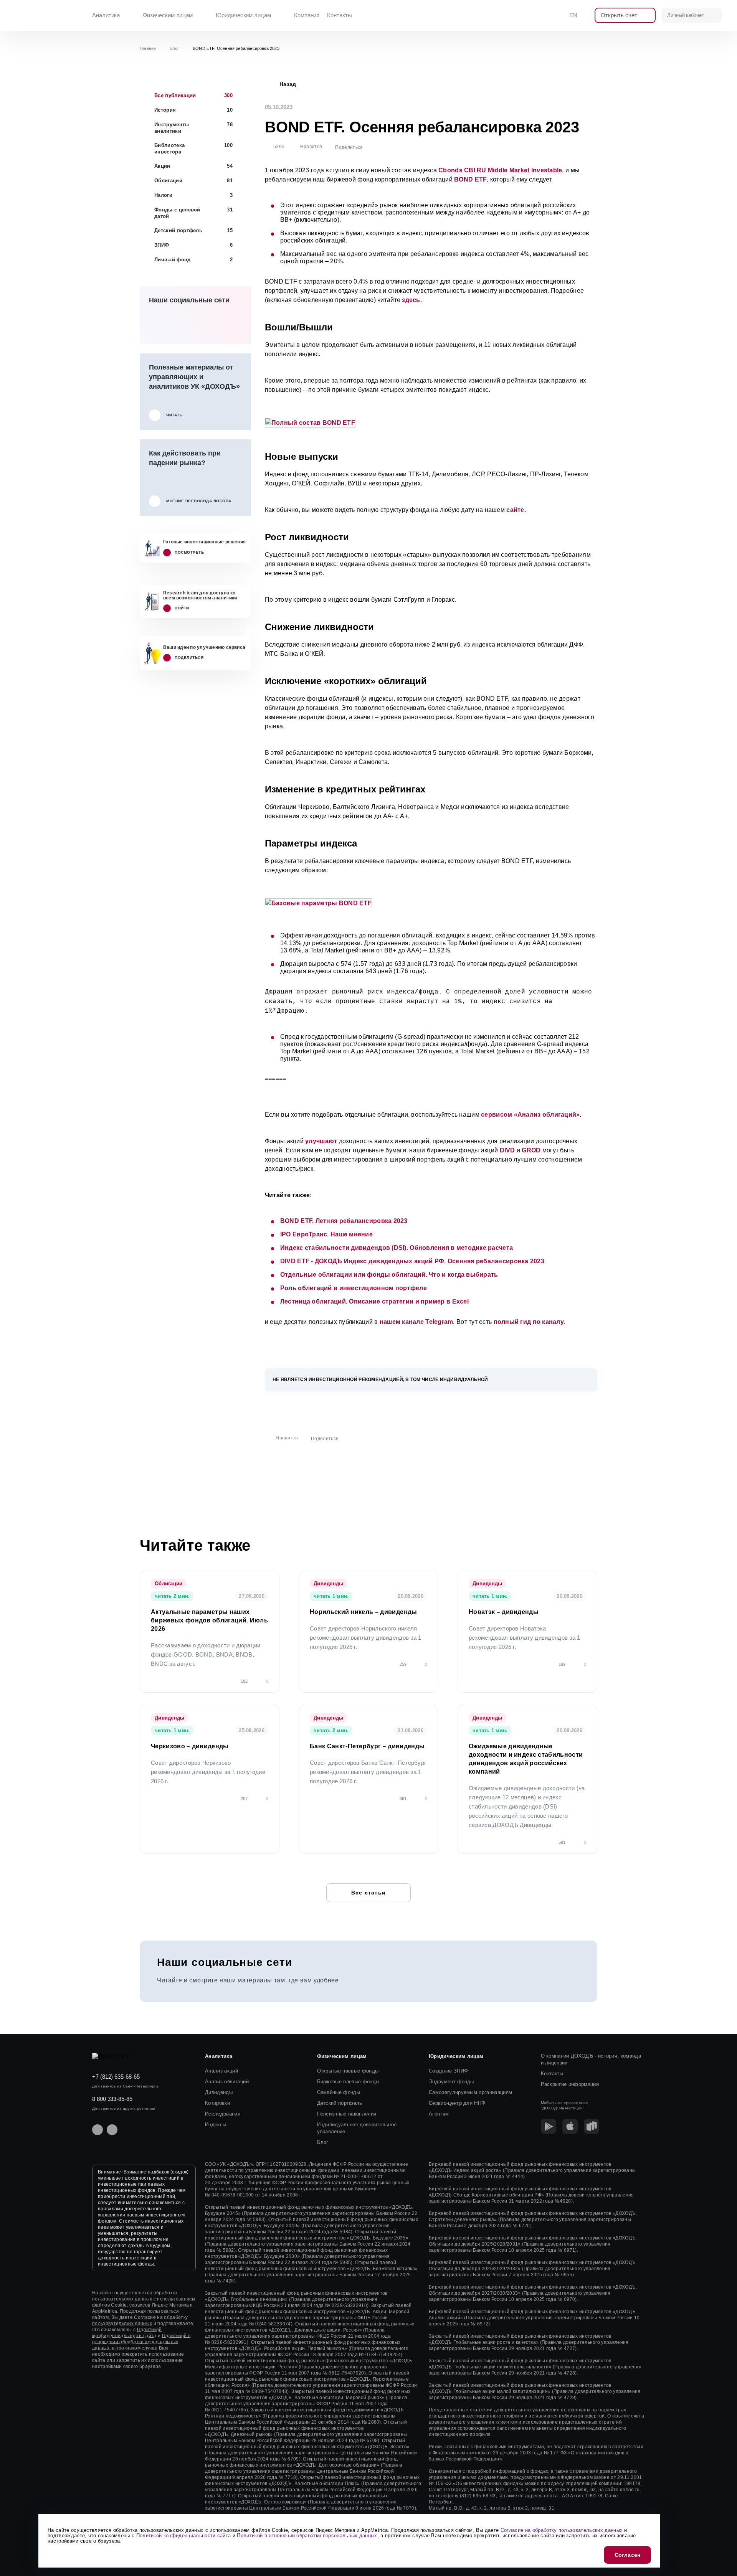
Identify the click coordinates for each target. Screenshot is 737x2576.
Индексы (216, 2125)
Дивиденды (219, 2092)
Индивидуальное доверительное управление (357, 2128)
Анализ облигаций (227, 2082)
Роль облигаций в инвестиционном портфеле (354, 1288)
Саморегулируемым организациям (470, 2092)
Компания (307, 15)
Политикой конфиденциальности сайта (184, 2536)
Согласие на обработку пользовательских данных (562, 2530)
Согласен (627, 2555)
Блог (323, 2142)
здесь (411, 300)
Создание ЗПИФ (448, 2071)
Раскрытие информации (570, 2084)
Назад (288, 84)
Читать (174, 415)
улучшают (321, 1141)
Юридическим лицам (243, 15)
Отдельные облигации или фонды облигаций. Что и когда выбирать (389, 1275)
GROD (531, 1150)
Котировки (217, 2103)
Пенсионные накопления (347, 2114)
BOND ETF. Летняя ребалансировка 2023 (344, 1221)
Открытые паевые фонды (348, 2071)
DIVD (507, 1150)
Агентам (439, 2114)
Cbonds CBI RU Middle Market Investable (500, 170)
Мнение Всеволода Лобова (199, 501)
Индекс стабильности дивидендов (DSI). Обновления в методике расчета (397, 1248)
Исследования (223, 2114)
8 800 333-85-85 (112, 2099)
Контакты (339, 15)
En (573, 15)
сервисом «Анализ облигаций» (530, 1115)
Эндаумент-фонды (451, 2082)
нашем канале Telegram (416, 1322)
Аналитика (106, 15)
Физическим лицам (168, 15)
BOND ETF (470, 179)
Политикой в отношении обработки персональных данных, (141, 2342)
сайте (515, 510)
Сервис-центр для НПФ (457, 2103)
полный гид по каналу (529, 1322)
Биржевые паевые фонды (348, 2082)
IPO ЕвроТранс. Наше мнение (326, 1234)
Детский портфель (340, 2103)
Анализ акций (221, 2071)
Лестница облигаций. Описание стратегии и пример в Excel (374, 1301)
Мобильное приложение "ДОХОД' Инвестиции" (565, 2105)
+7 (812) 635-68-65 (116, 2077)
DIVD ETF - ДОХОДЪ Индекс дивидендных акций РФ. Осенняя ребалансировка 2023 (412, 1261)
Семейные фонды (339, 2092)
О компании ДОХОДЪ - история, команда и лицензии (591, 2059)
